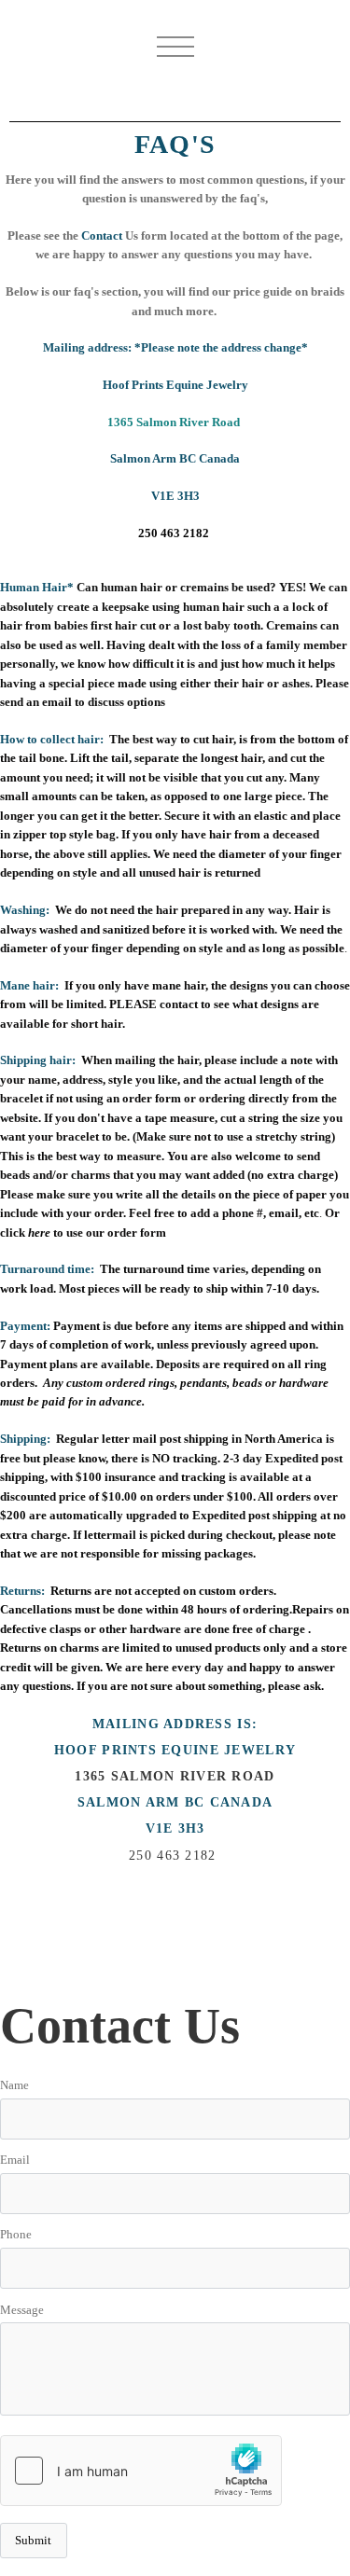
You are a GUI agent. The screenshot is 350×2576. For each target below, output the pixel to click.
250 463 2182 (174, 533)
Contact (102, 236)
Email (15, 2160)
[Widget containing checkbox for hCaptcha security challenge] (141, 2471)
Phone (16, 2235)
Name (14, 2085)
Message (22, 2310)
